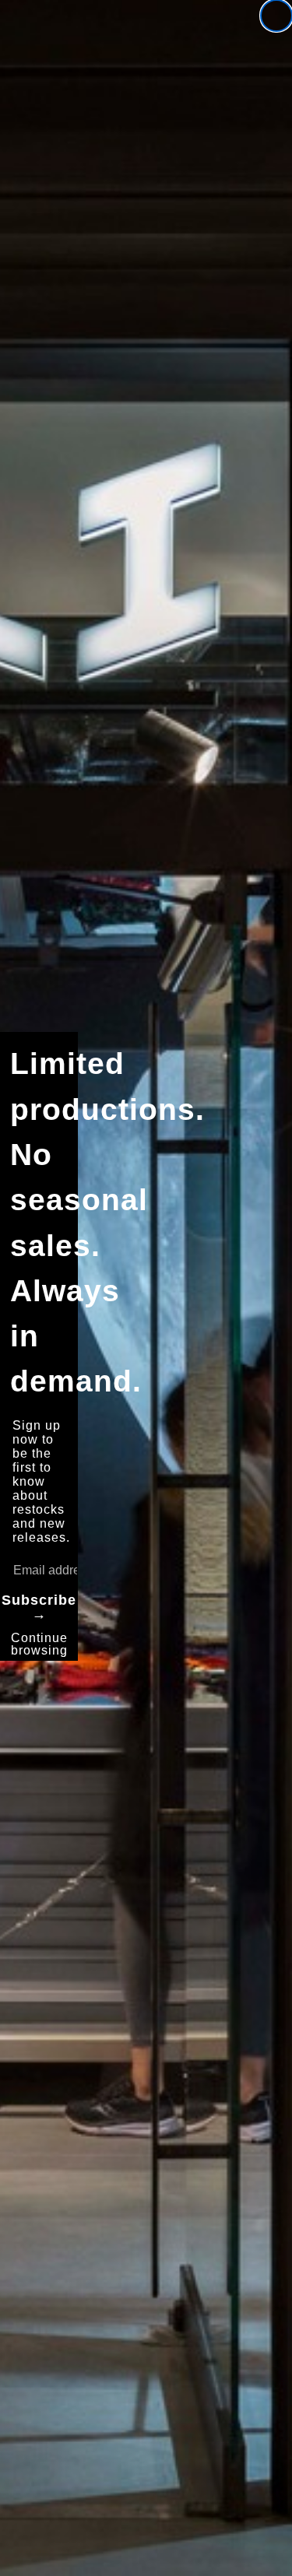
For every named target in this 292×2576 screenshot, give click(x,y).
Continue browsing (39, 1644)
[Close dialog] (276, 16)
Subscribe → (39, 1607)
